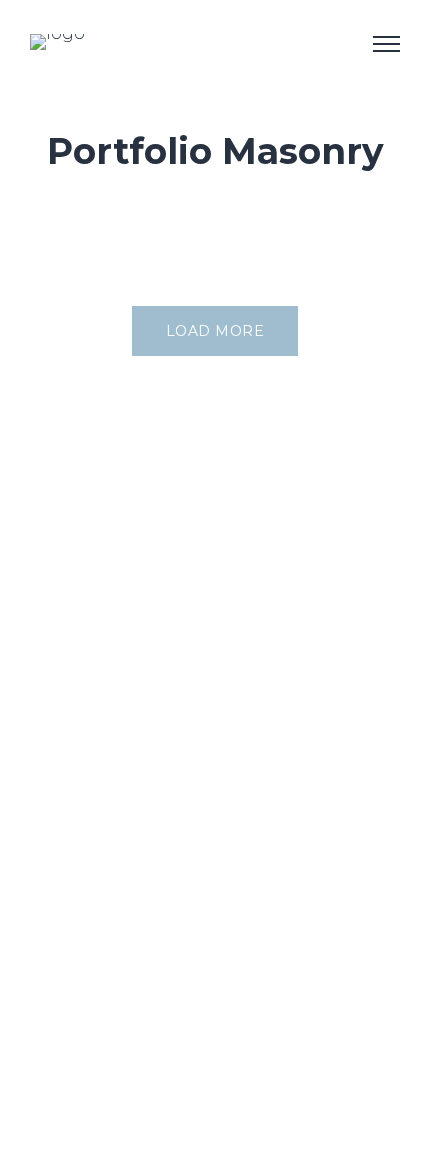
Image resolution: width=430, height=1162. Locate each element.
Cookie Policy (83, 1081)
